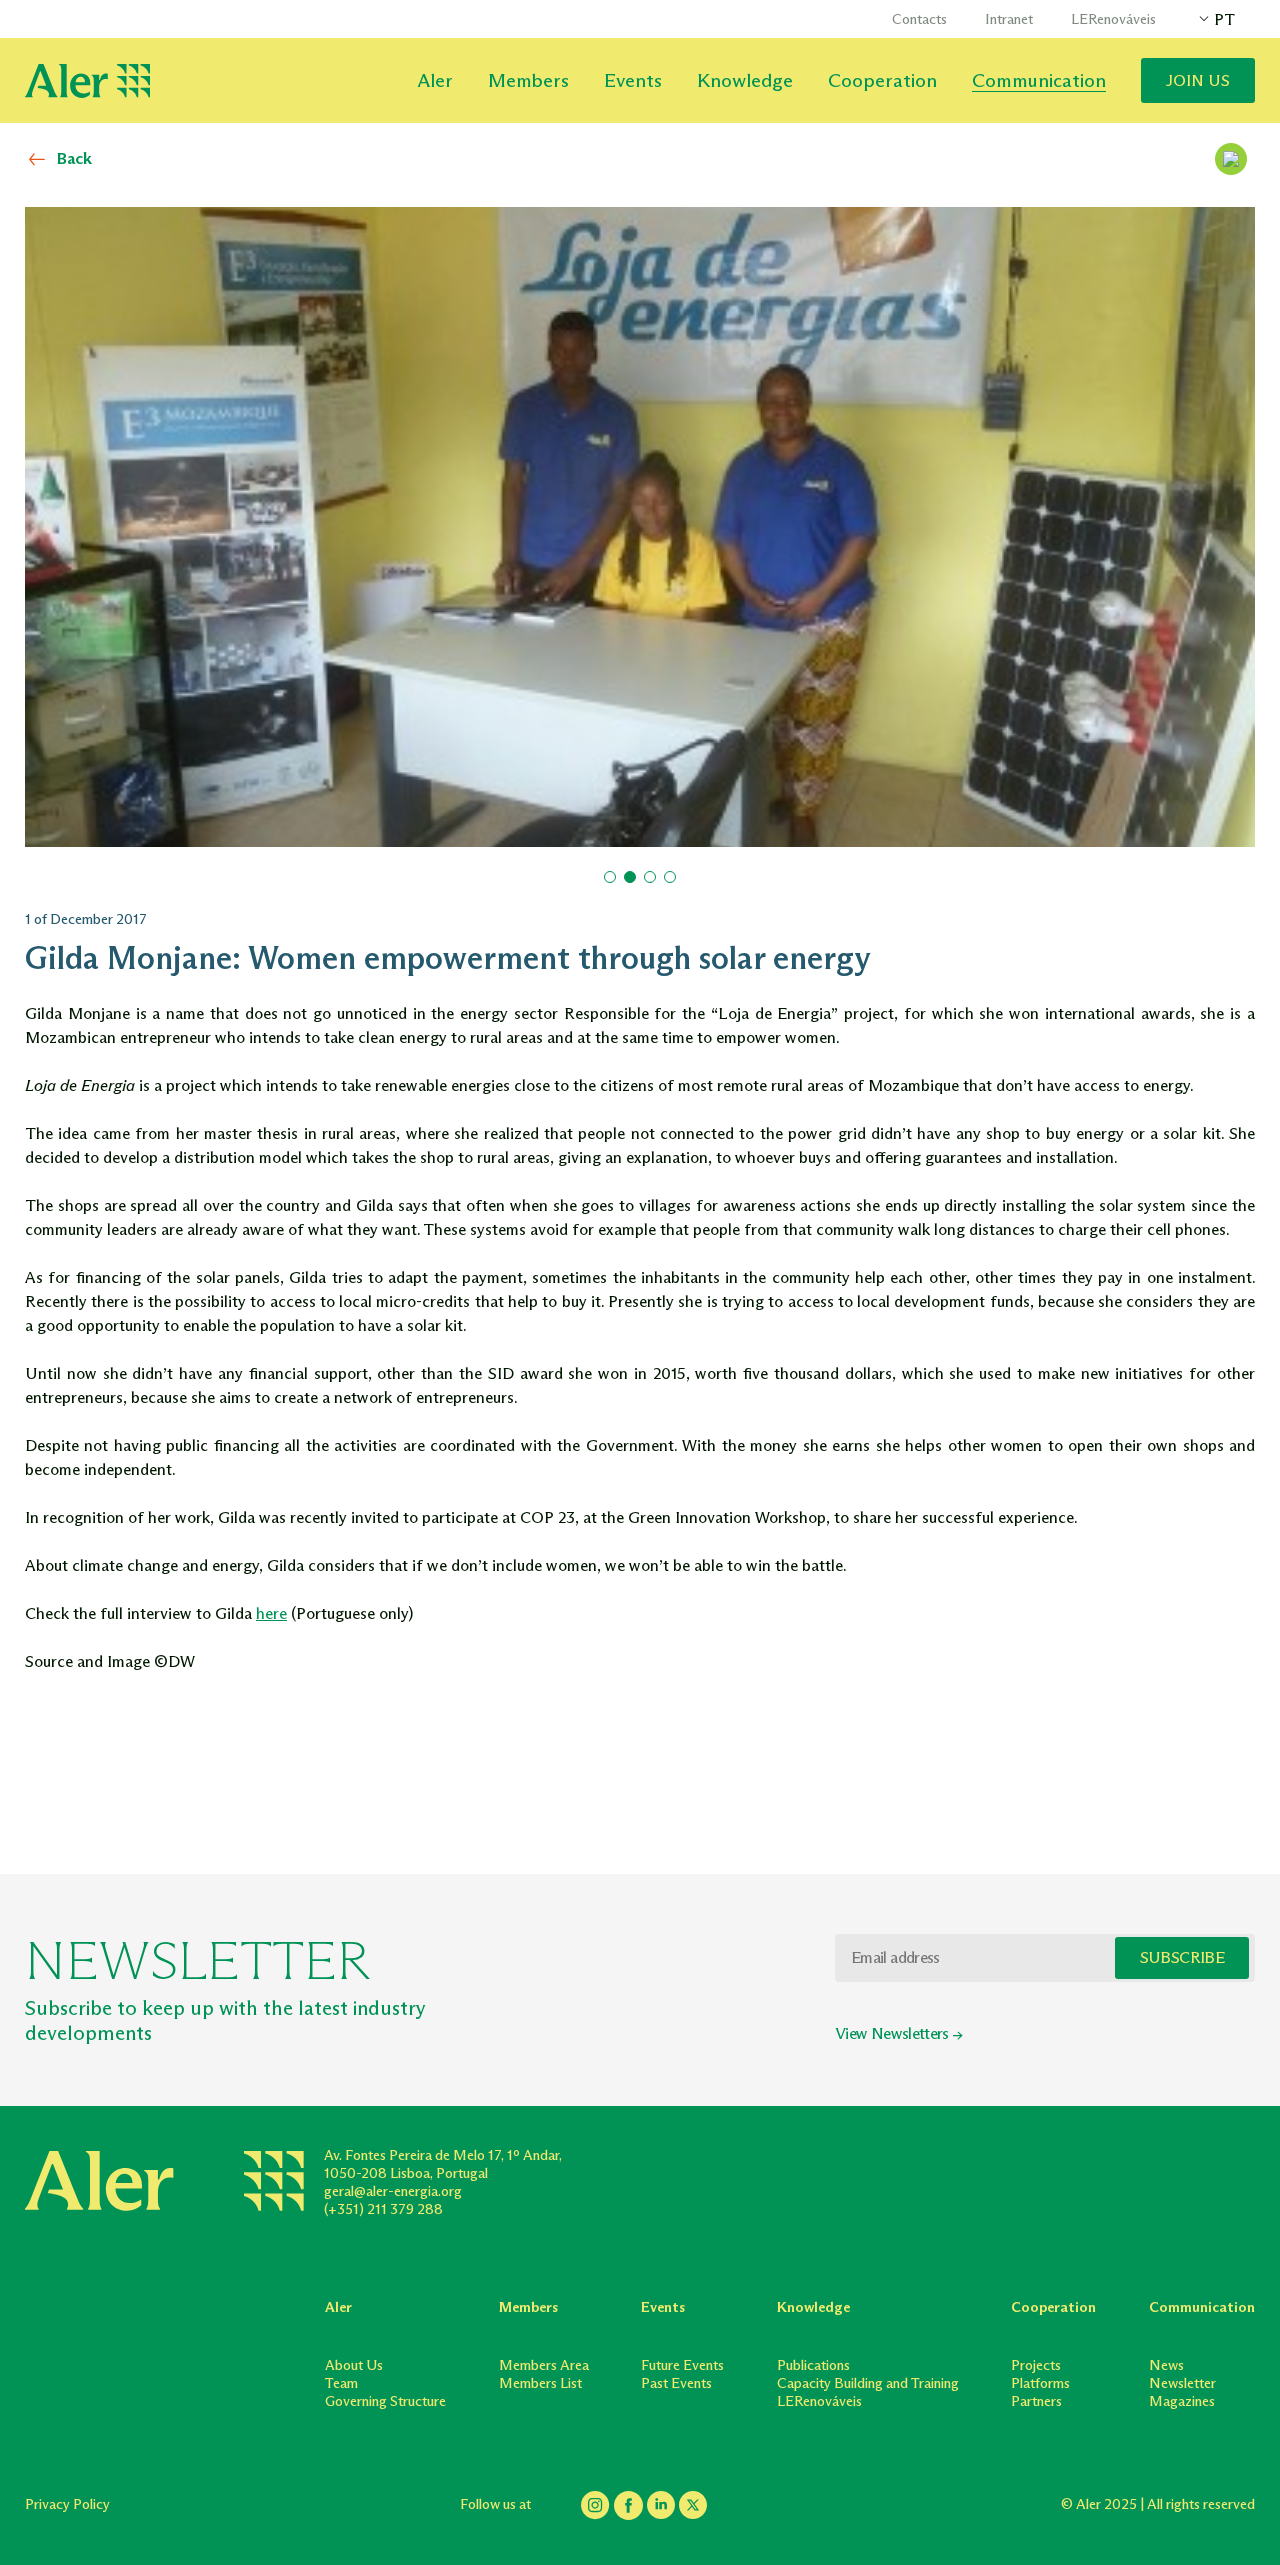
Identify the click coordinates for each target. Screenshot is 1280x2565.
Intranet (1009, 19)
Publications (813, 2365)
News (1166, 2365)
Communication (1039, 80)
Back (74, 158)
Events (633, 80)
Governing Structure (385, 2401)
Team (341, 2383)
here (271, 1613)
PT (1224, 19)
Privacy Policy (67, 2504)
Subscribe (1182, 1957)
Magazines (1182, 2401)
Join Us (1198, 80)
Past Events (676, 2383)
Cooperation (882, 80)
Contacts (919, 19)
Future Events (682, 2365)
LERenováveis (1113, 19)
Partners (1036, 2401)
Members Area (544, 2365)
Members (528, 80)
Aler (435, 80)
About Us (354, 2365)
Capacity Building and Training (868, 2383)
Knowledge (745, 80)
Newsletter (1182, 2383)
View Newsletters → (898, 2033)
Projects (1036, 2365)
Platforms (1040, 2383)
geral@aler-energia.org (393, 2191)
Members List (540, 2383)
